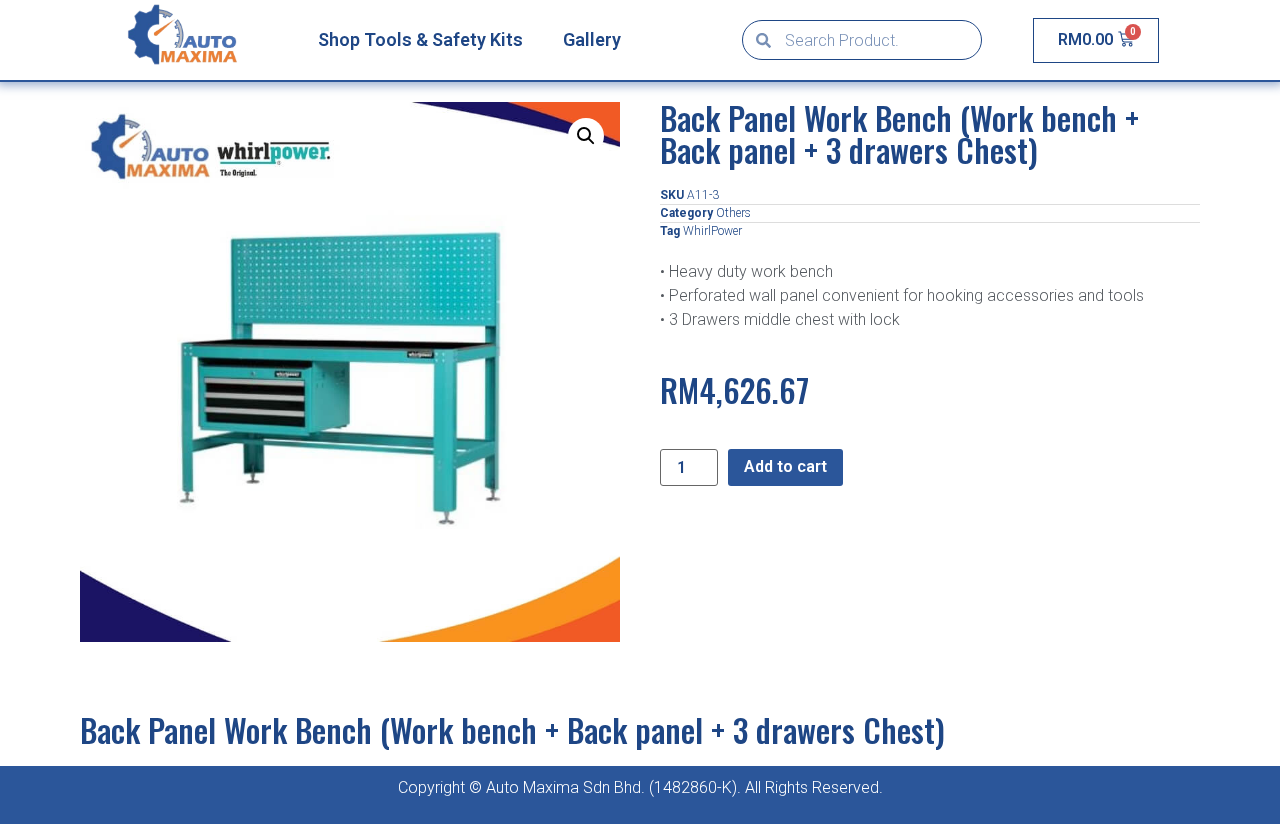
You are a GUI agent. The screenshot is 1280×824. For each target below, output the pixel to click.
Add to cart (785, 466)
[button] (586, 136)
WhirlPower (712, 231)
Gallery (592, 39)
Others (733, 213)
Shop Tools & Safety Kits (420, 39)
